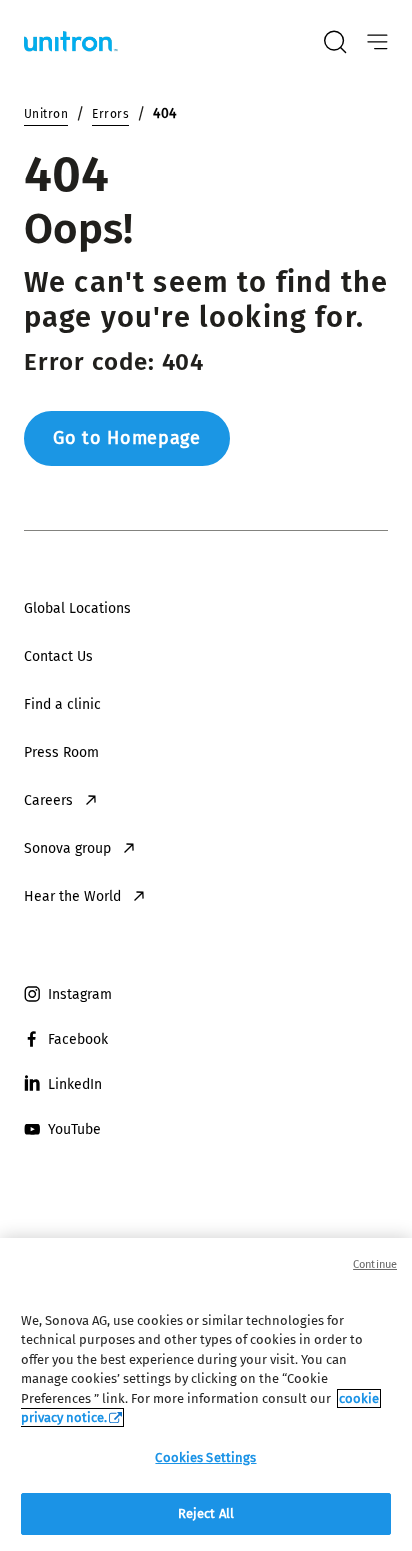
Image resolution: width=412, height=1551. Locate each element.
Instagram (80, 994)
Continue (375, 1264)
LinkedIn (75, 1084)
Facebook (78, 1039)
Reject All (206, 1513)
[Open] (377, 42)
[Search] (335, 42)
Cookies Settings (205, 1457)
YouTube (74, 1129)
